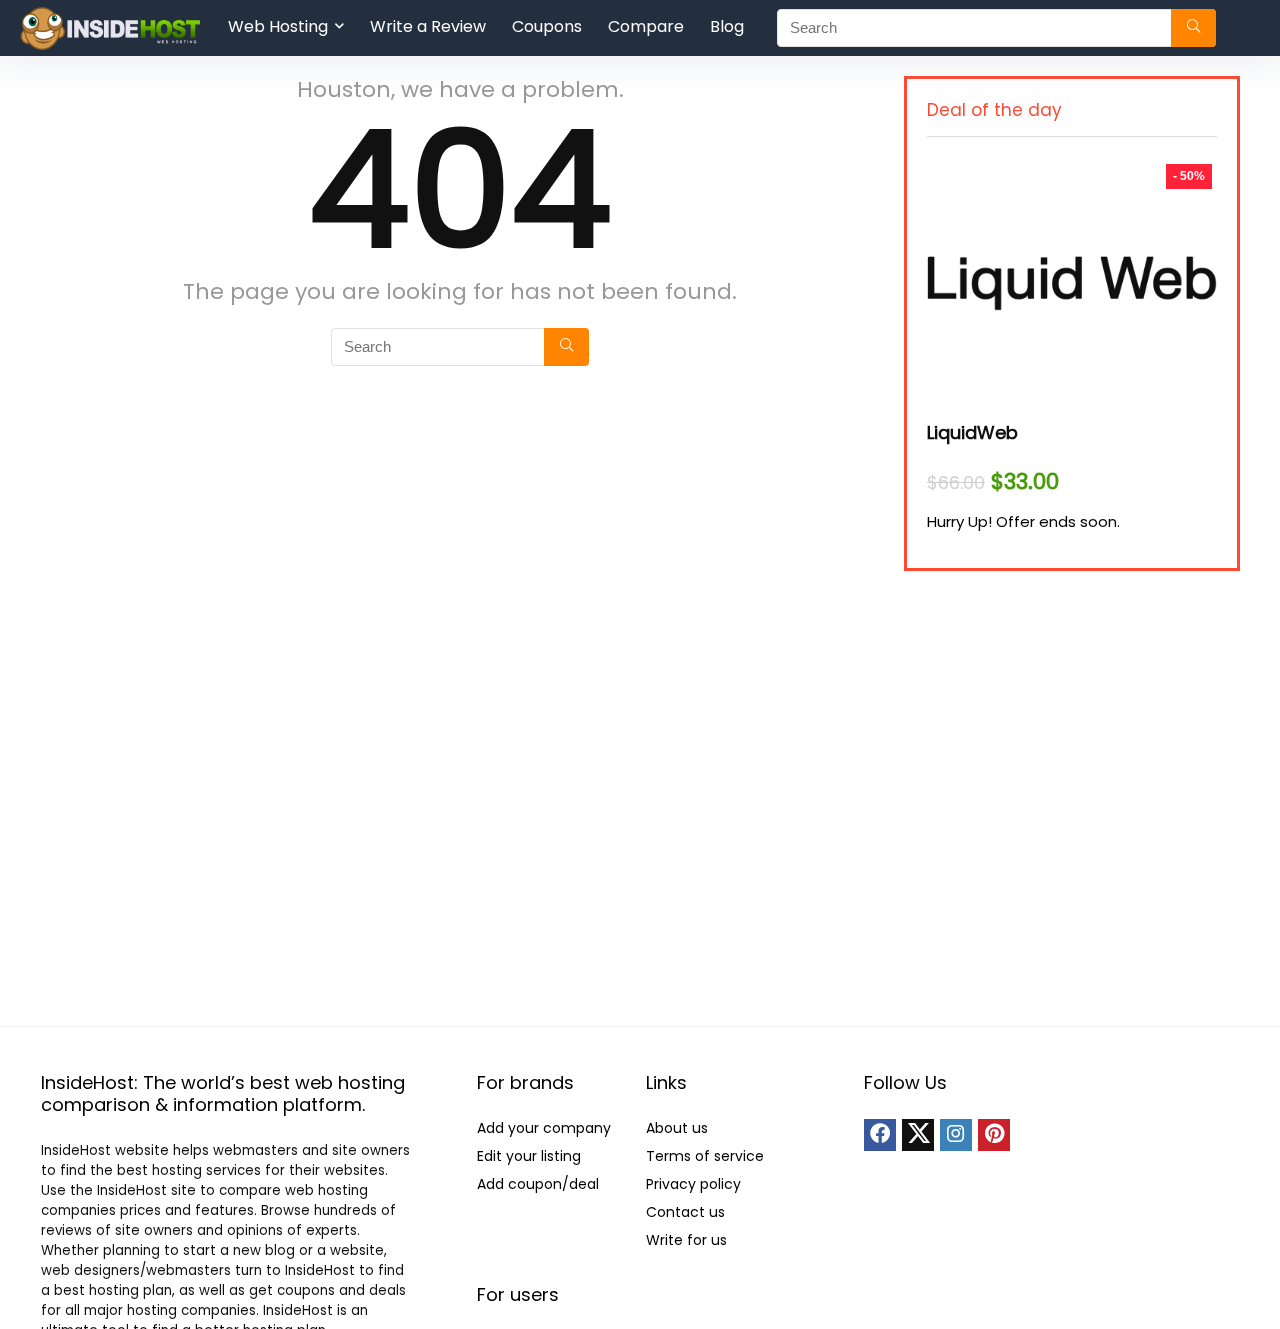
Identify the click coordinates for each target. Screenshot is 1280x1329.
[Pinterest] (994, 1135)
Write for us (686, 1240)
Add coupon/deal (538, 1184)
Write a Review (428, 26)
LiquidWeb (972, 432)
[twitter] (918, 1135)
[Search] (1193, 28)
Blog (727, 26)
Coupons (547, 26)
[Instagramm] (956, 1135)
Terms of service (705, 1156)
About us (677, 1128)
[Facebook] (880, 1135)
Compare (646, 26)
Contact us (685, 1212)
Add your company (544, 1128)
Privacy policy (693, 1184)
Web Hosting (278, 26)
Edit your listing (529, 1156)
